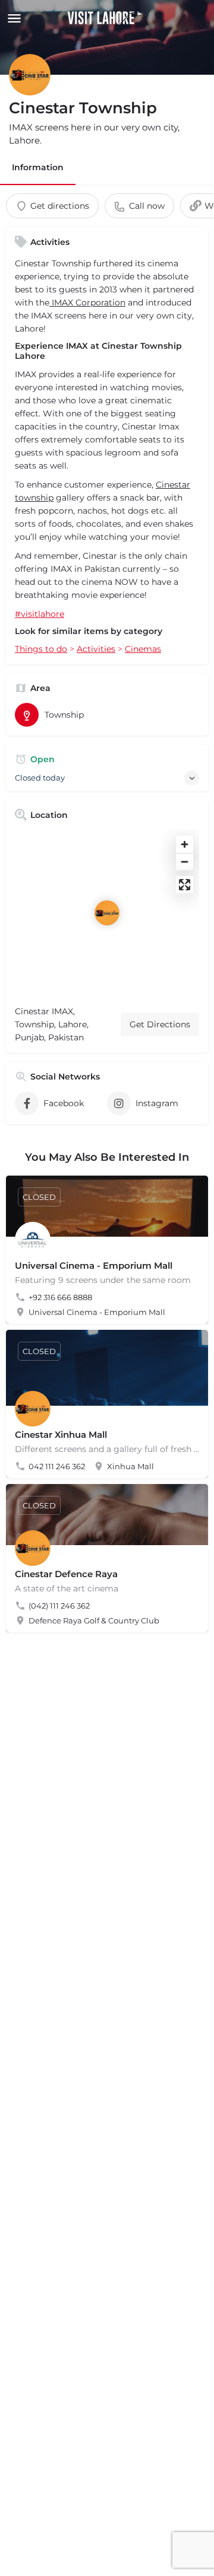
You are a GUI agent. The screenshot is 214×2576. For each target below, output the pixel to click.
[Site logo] (106, 18)
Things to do (41, 649)
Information (38, 167)
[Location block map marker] (107, 913)
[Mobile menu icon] (12, 18)
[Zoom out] (185, 862)
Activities (96, 649)
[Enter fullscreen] (185, 885)
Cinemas (143, 649)
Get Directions (160, 1024)
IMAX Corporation (87, 303)
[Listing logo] (30, 75)
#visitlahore (40, 614)
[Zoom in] (185, 844)
